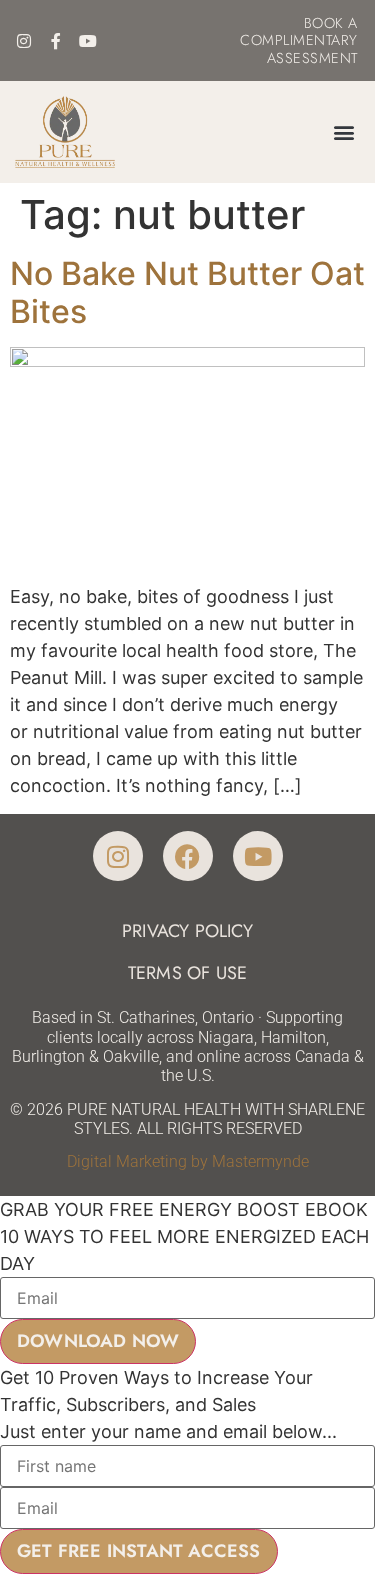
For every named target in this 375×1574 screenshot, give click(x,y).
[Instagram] (24, 41)
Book (324, 23)
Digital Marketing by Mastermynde (188, 1161)
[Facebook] (188, 856)
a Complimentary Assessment (299, 40)
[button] (343, 131)
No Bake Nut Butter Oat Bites (187, 292)
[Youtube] (88, 41)
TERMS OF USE (187, 973)
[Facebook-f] (56, 41)
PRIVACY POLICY (187, 931)
